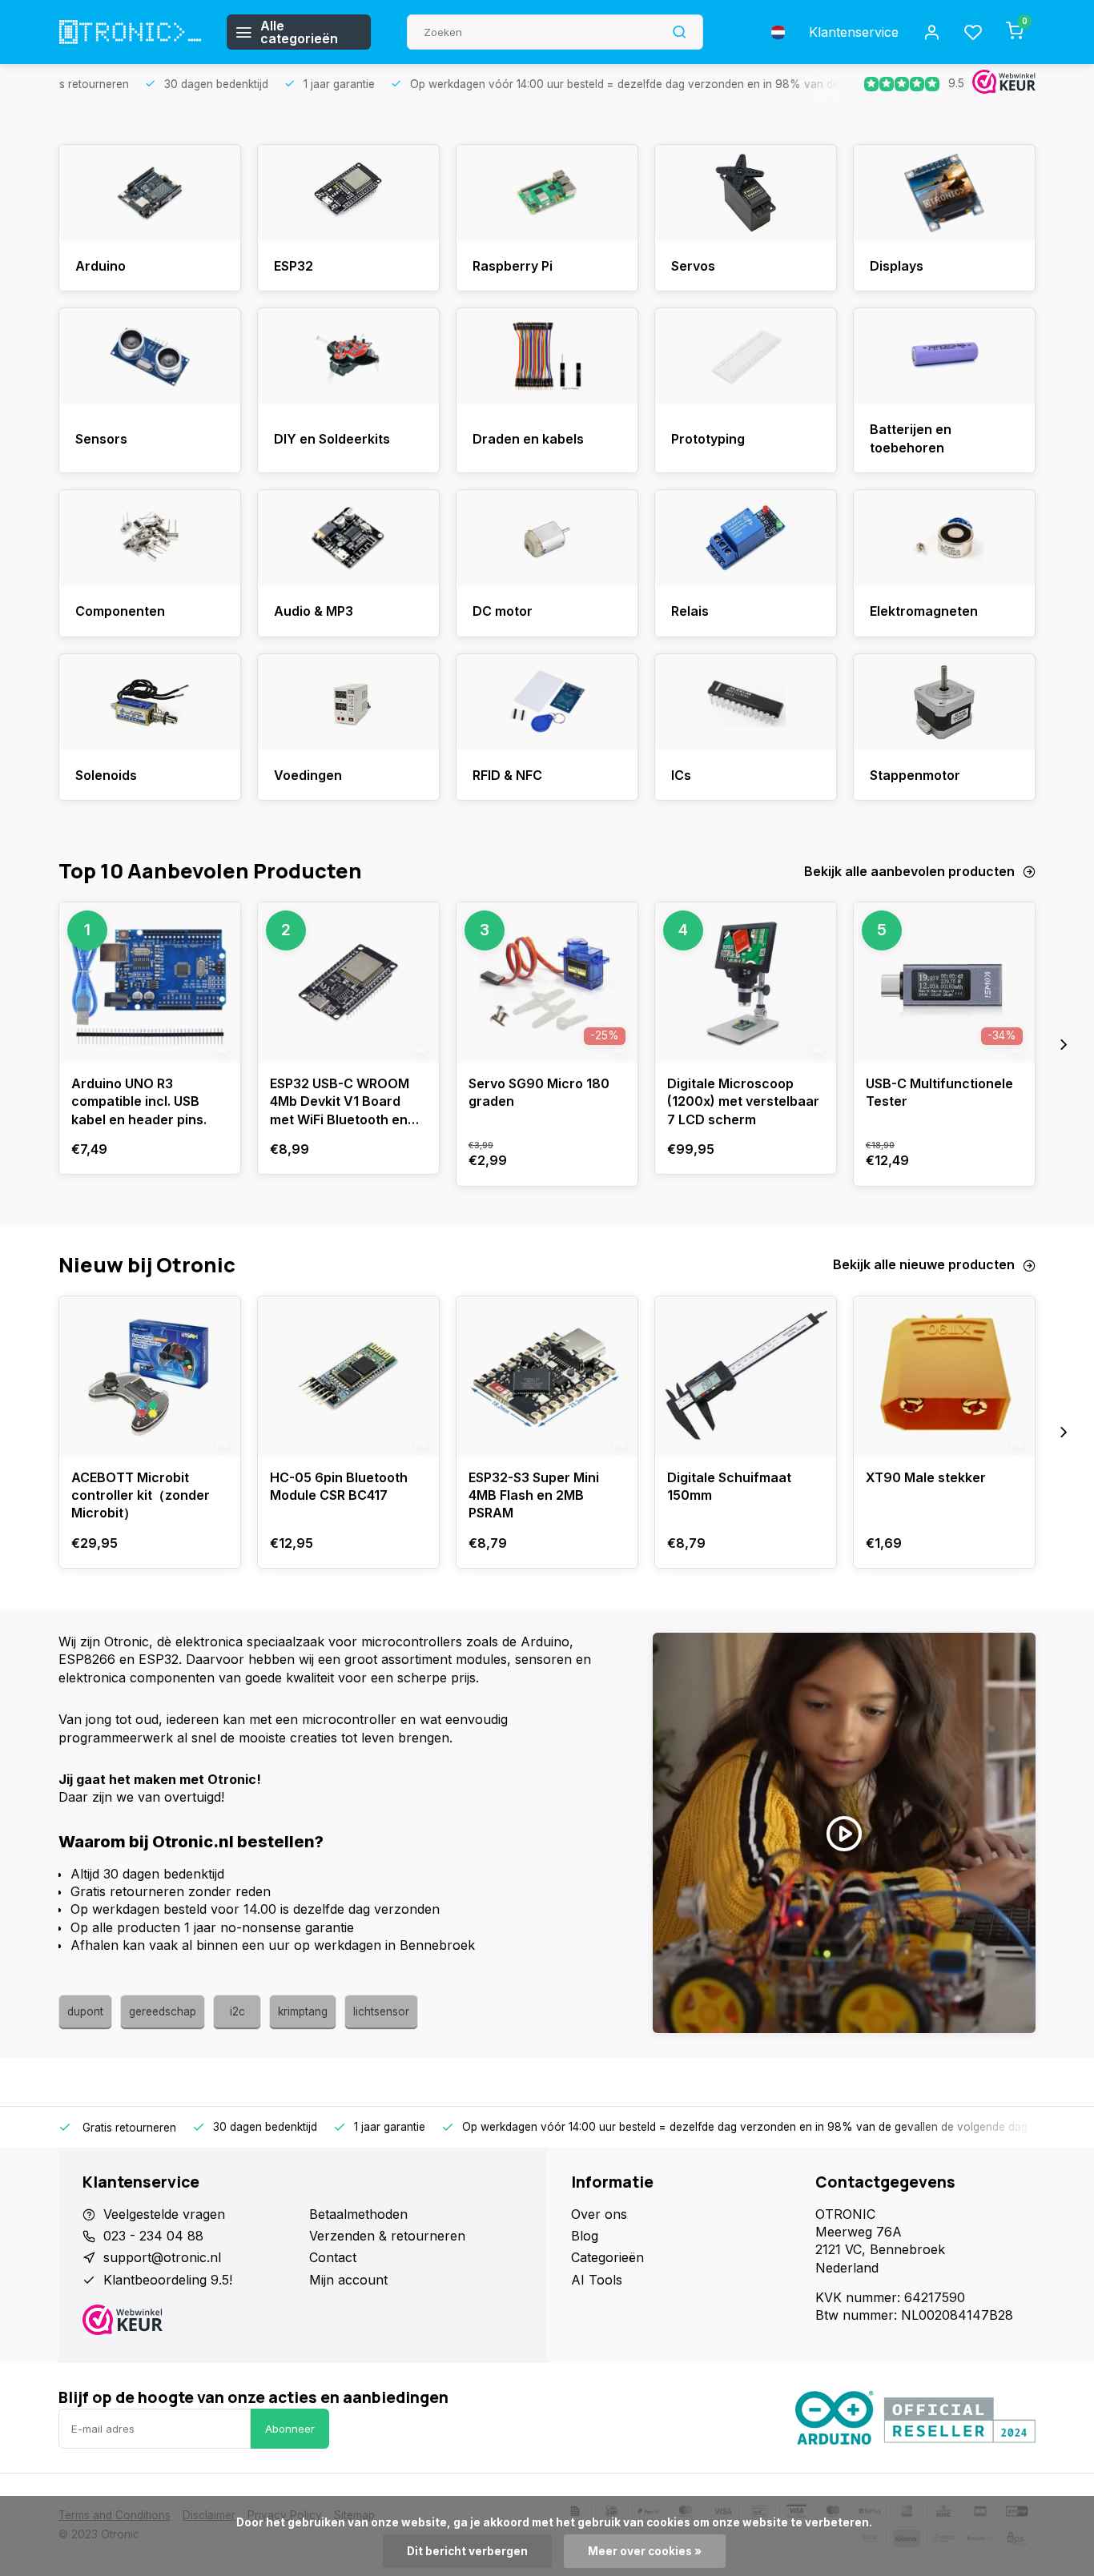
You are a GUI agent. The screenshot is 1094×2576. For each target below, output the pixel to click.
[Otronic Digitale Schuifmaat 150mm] (746, 1376)
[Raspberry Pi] (547, 193)
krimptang (303, 2011)
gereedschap (163, 2011)
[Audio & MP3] (348, 538)
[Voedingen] (348, 702)
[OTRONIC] (131, 32)
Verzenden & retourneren (387, 2236)
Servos (693, 266)
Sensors (101, 439)
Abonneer (290, 2429)
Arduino (101, 266)
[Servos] (746, 193)
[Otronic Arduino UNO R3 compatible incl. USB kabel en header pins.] (150, 983)
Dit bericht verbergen (467, 2551)
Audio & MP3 (314, 611)
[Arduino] (150, 193)
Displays (897, 266)
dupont (85, 2011)
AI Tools (597, 2280)
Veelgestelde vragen (164, 2214)
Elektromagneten (924, 611)
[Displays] (944, 193)
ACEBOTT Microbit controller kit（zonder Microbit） (141, 1495)
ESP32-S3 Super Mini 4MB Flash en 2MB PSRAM (534, 1495)
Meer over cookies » (645, 2551)
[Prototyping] (746, 356)
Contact (333, 2257)
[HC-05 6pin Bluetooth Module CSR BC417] (348, 1376)
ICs (681, 775)
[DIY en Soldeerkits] (348, 356)
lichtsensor (381, 2011)
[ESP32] (348, 193)
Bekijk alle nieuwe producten (924, 1264)
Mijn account (348, 2280)
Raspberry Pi (513, 266)
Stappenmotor (915, 775)
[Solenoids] (150, 702)
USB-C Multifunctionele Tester (939, 1092)
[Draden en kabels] (547, 356)
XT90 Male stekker (926, 1477)
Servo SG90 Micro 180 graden (539, 1092)
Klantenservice (854, 32)
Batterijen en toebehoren (911, 438)
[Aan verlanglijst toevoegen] (216, 926)
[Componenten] (150, 538)
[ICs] (746, 702)
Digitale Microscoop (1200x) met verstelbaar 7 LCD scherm (743, 1101)
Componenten (120, 611)
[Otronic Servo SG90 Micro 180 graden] (547, 983)
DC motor (503, 611)
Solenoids (106, 775)
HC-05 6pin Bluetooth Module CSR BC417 (339, 1486)
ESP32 (294, 266)
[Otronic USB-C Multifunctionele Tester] (944, 983)
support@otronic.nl (162, 2257)
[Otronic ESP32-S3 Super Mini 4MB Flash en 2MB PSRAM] (547, 1376)
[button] (1064, 1044)
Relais (690, 611)
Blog (585, 2236)
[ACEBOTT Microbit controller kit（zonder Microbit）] (150, 1376)
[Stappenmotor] (944, 702)
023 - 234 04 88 (153, 2236)
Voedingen (308, 775)
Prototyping (708, 439)
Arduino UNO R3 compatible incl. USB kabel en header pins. (139, 1101)
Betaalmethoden (358, 2214)
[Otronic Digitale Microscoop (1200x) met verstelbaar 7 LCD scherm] (746, 983)
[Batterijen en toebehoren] (944, 356)
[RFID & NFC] (547, 702)
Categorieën (607, 2257)
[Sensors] (150, 356)
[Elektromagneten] (944, 538)
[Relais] (746, 538)
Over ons (599, 2214)
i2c (237, 2011)
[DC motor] (547, 538)
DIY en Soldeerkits (332, 439)
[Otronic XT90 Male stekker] (944, 1376)
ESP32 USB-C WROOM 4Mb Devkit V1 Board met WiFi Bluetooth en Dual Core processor (340, 1104)
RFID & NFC (507, 775)
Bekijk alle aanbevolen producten (909, 871)
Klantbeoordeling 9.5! (168, 2280)
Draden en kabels (528, 439)
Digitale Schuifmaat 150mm (729, 1486)
